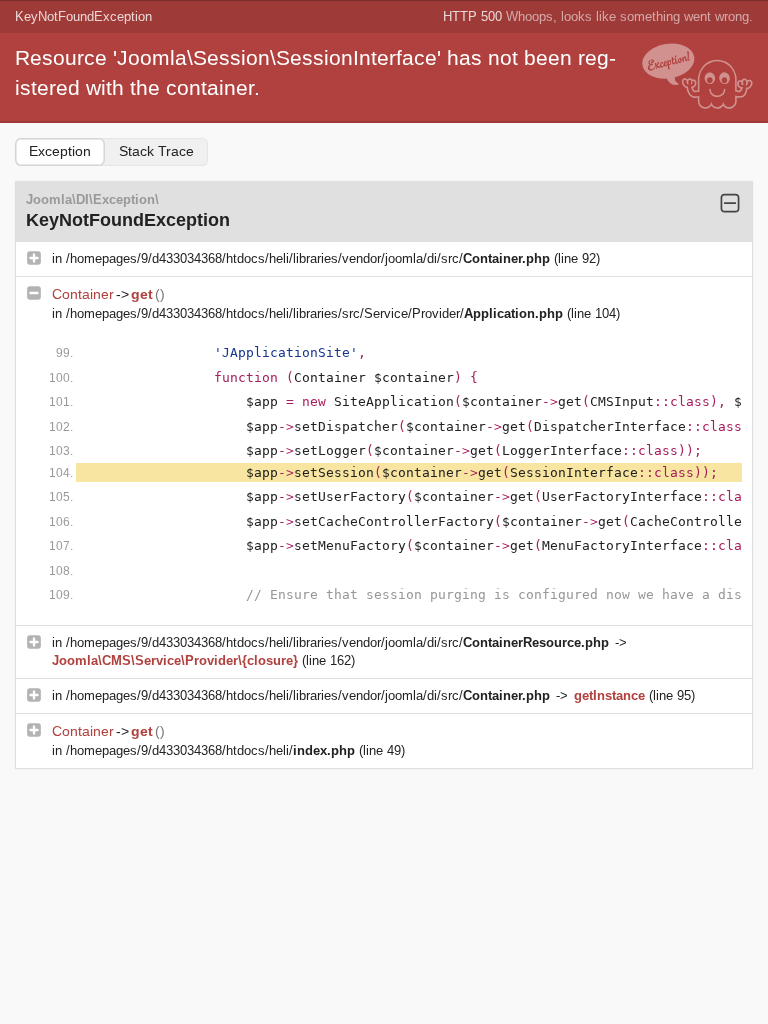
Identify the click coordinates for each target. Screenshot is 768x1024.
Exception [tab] (60, 151)
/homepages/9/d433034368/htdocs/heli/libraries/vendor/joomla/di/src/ (308, 258)
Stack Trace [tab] (156, 151)
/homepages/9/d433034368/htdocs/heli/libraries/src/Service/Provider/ (314, 313)
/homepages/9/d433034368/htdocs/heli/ (210, 750)
